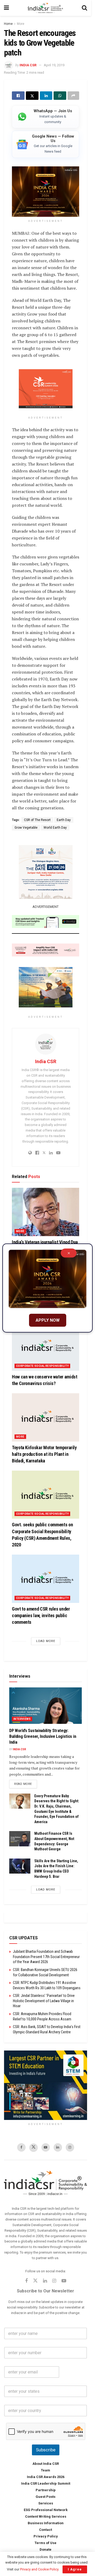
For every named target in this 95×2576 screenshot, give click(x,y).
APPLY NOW (48, 1320)
